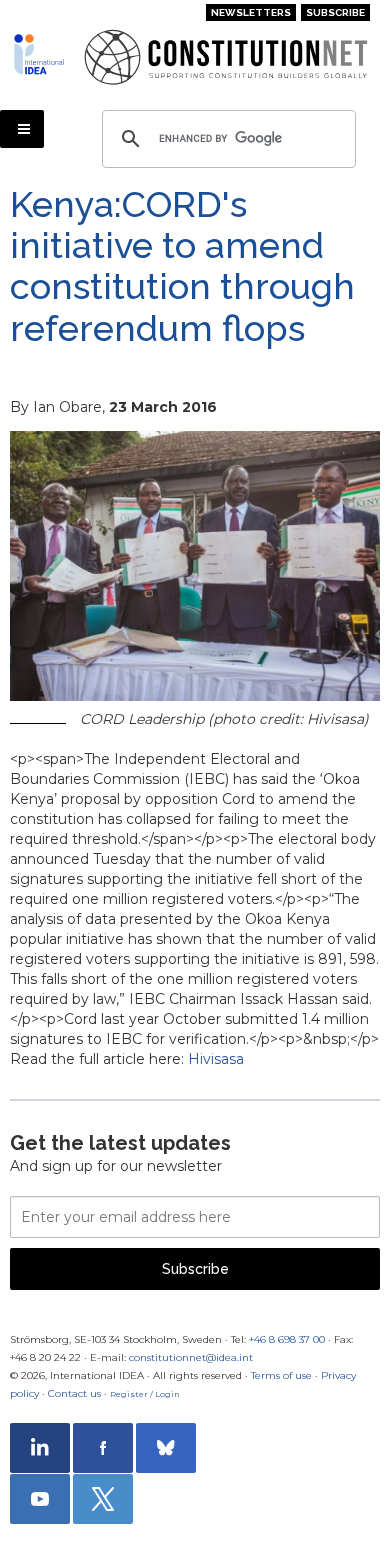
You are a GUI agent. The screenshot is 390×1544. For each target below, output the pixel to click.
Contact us (74, 1393)
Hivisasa (216, 1059)
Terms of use (281, 1375)
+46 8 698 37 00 (287, 1339)
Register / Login (145, 1394)
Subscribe (335, 12)
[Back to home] (41, 54)
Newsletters (251, 12)
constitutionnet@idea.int (191, 1357)
